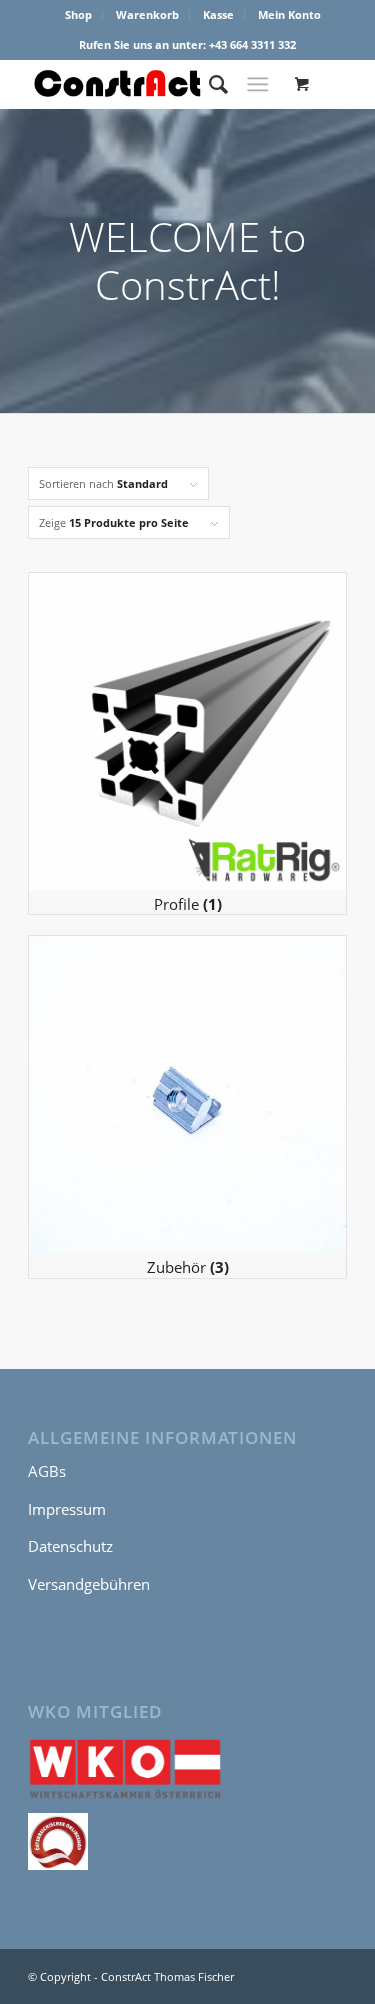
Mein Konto (289, 14)
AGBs (47, 1471)
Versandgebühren (89, 1584)
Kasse (218, 14)
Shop (78, 14)
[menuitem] (79, 15)
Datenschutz (70, 1546)
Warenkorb (147, 14)
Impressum (67, 1509)
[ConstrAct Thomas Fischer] (155, 84)
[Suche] (208, 84)
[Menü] (257, 84)
